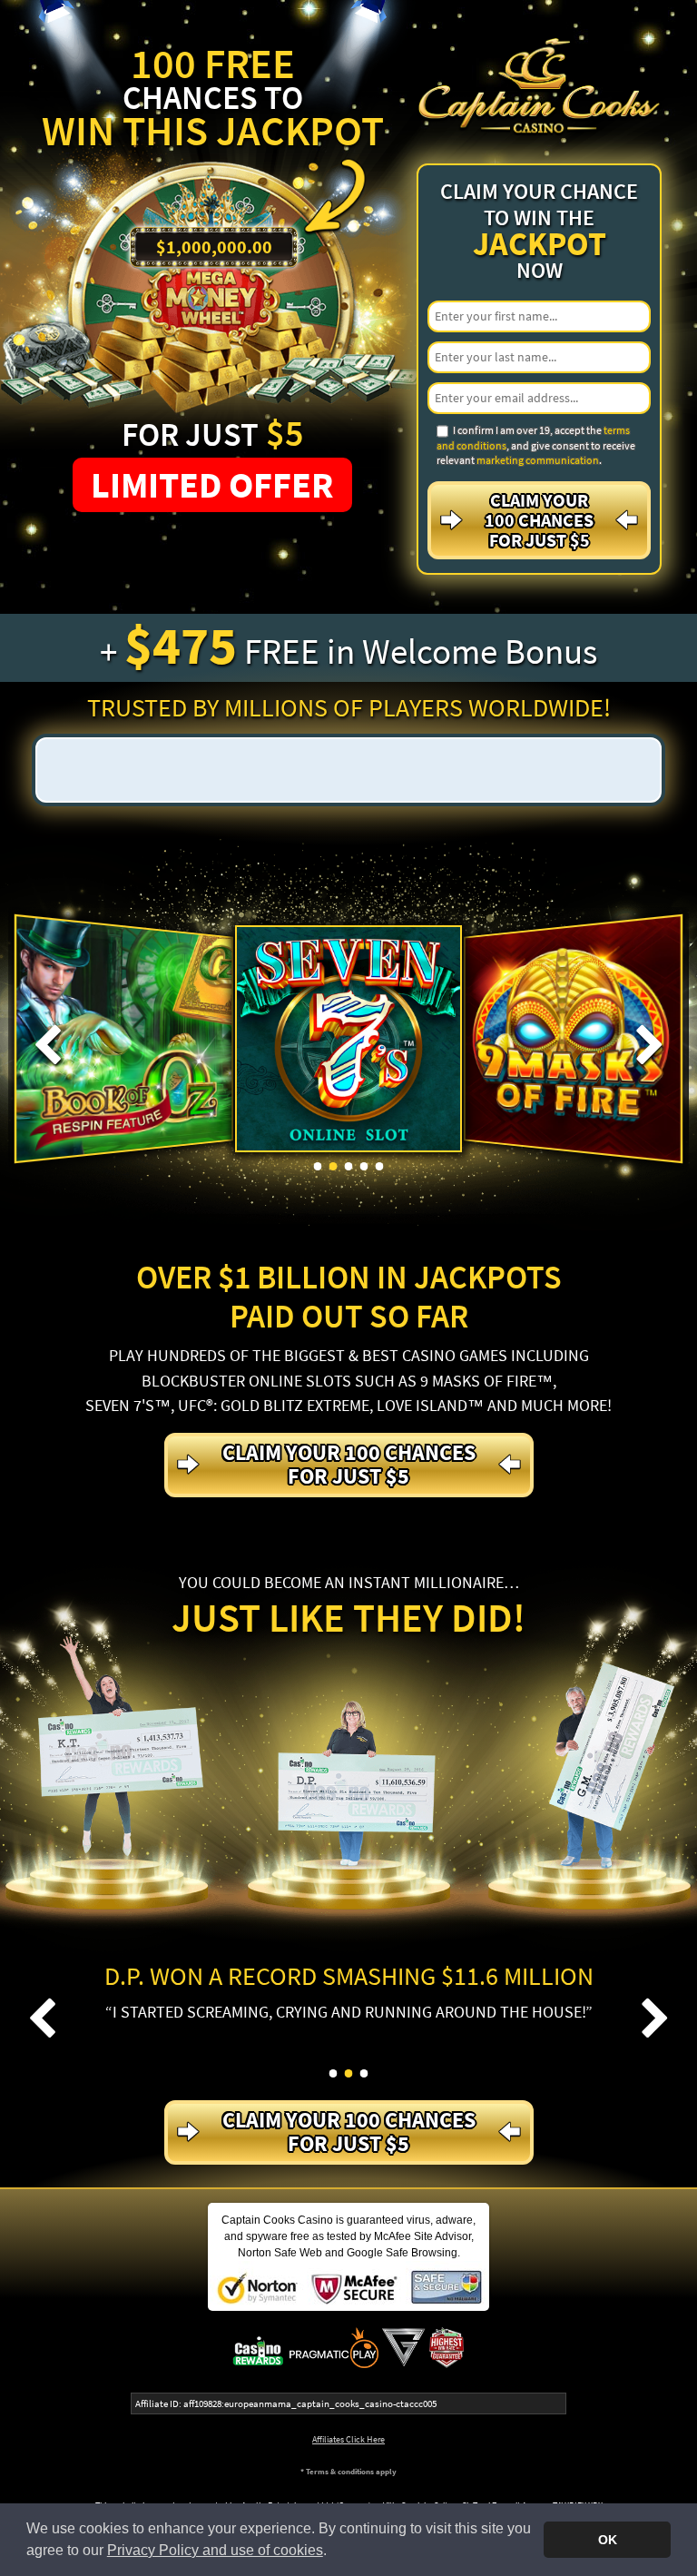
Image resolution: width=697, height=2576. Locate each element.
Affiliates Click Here (348, 2439)
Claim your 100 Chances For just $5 (539, 520)
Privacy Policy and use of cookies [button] (215, 2550)
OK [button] (608, 2540)
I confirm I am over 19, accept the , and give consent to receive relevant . (536, 445)
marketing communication (538, 460)
